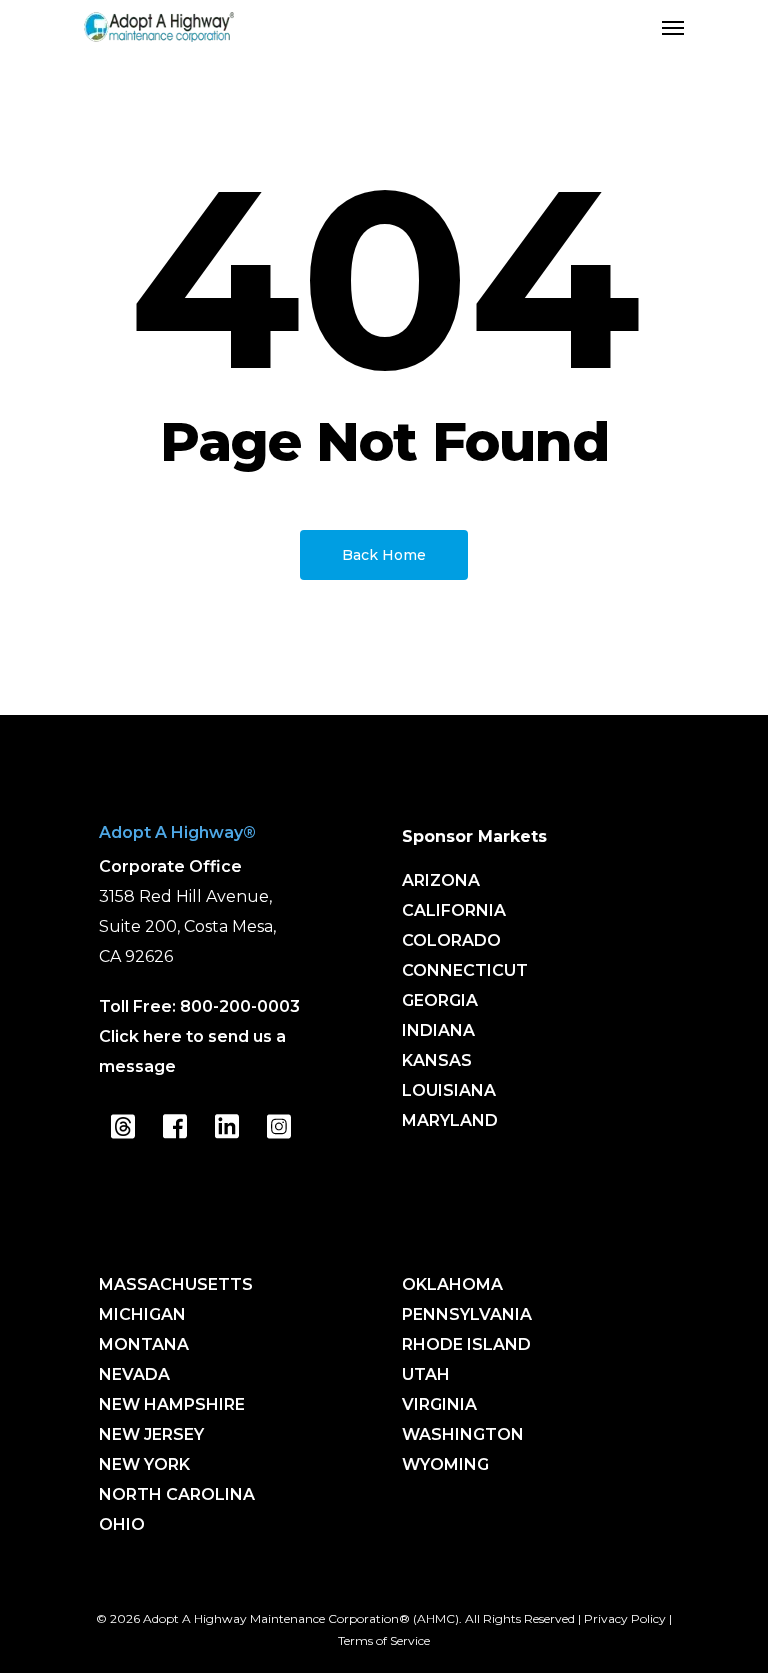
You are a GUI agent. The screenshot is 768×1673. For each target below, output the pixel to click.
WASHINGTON (463, 1434)
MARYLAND (450, 1120)
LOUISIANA (449, 1090)
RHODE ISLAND (466, 1344)
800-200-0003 (240, 1006)
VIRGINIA (439, 1404)
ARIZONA (441, 880)
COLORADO (451, 940)
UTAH (426, 1374)
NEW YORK (144, 1464)
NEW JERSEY (151, 1434)
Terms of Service (384, 1640)
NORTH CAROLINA (177, 1494)
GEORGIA (440, 1000)
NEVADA (134, 1374)
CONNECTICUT (465, 970)
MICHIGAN (142, 1314)
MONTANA (144, 1344)
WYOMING (445, 1464)
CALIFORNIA (454, 910)
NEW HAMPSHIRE (172, 1404)
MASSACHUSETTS (176, 1284)
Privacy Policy (625, 1618)
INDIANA (438, 1030)
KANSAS (437, 1060)
